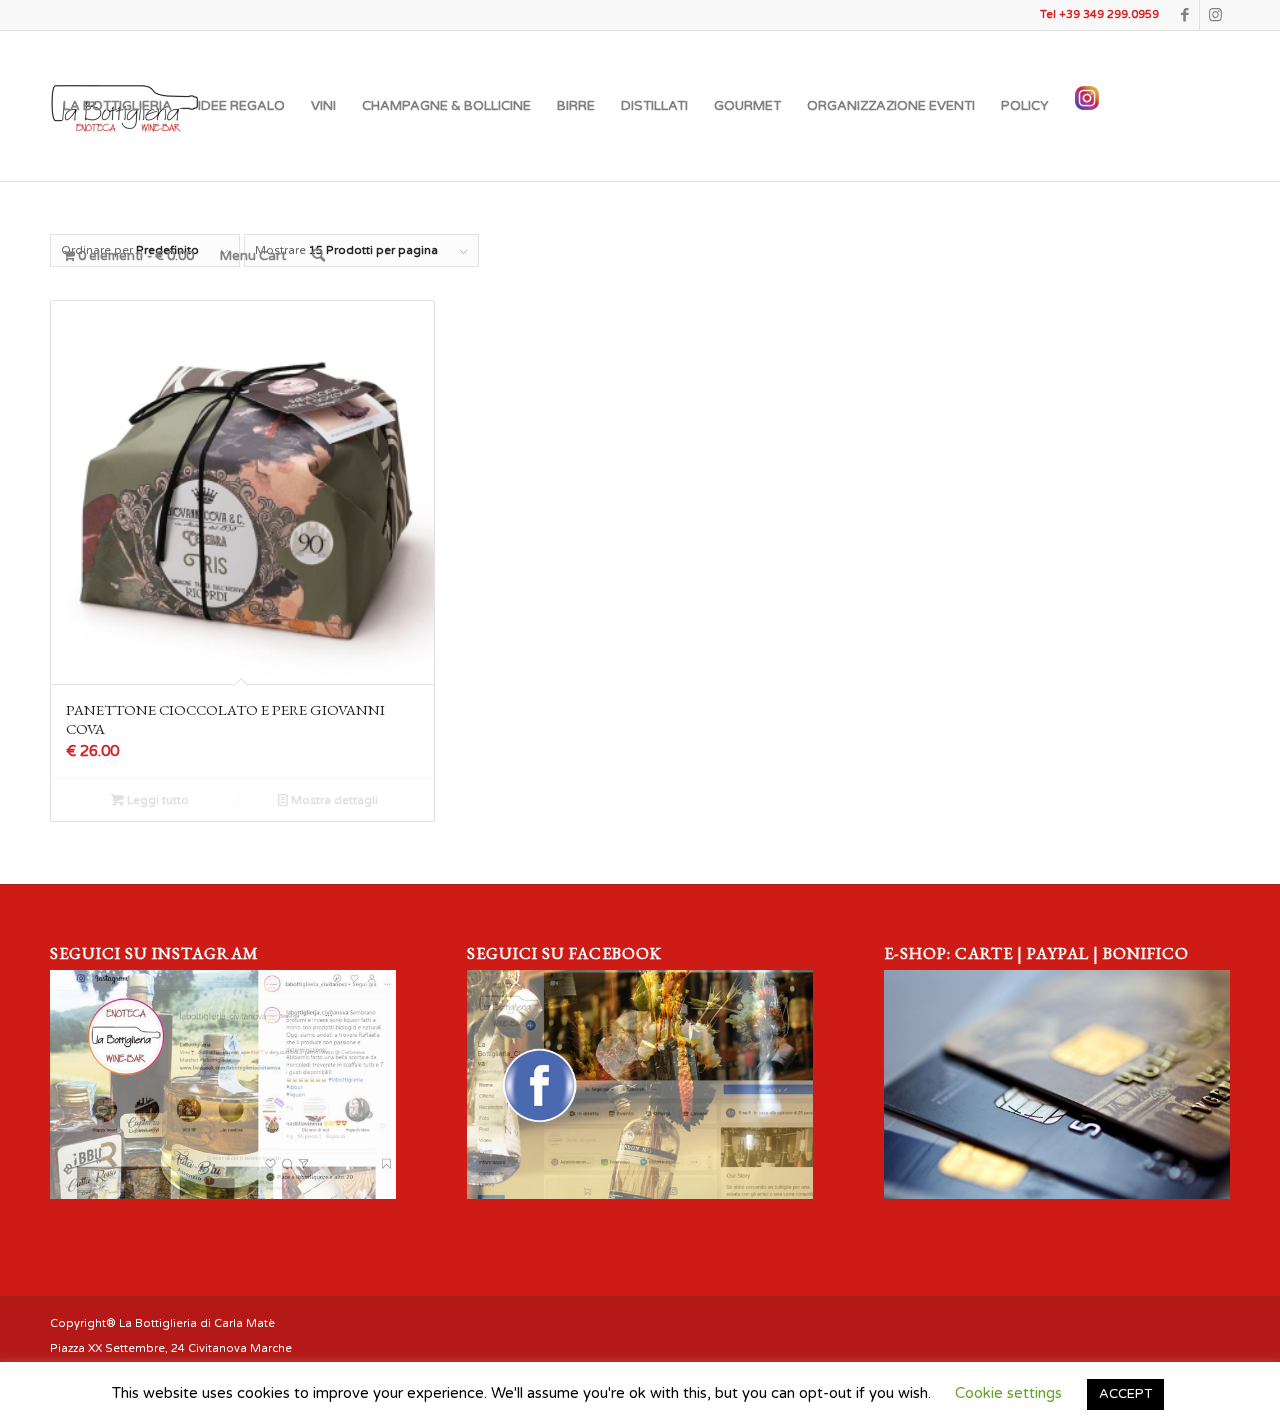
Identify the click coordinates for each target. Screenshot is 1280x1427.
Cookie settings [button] (1008, 1393)
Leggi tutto (156, 800)
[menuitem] (117, 106)
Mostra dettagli (333, 800)
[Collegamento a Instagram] (1215, 15)
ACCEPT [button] (1125, 1394)
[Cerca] (318, 256)
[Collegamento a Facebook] (1184, 15)
